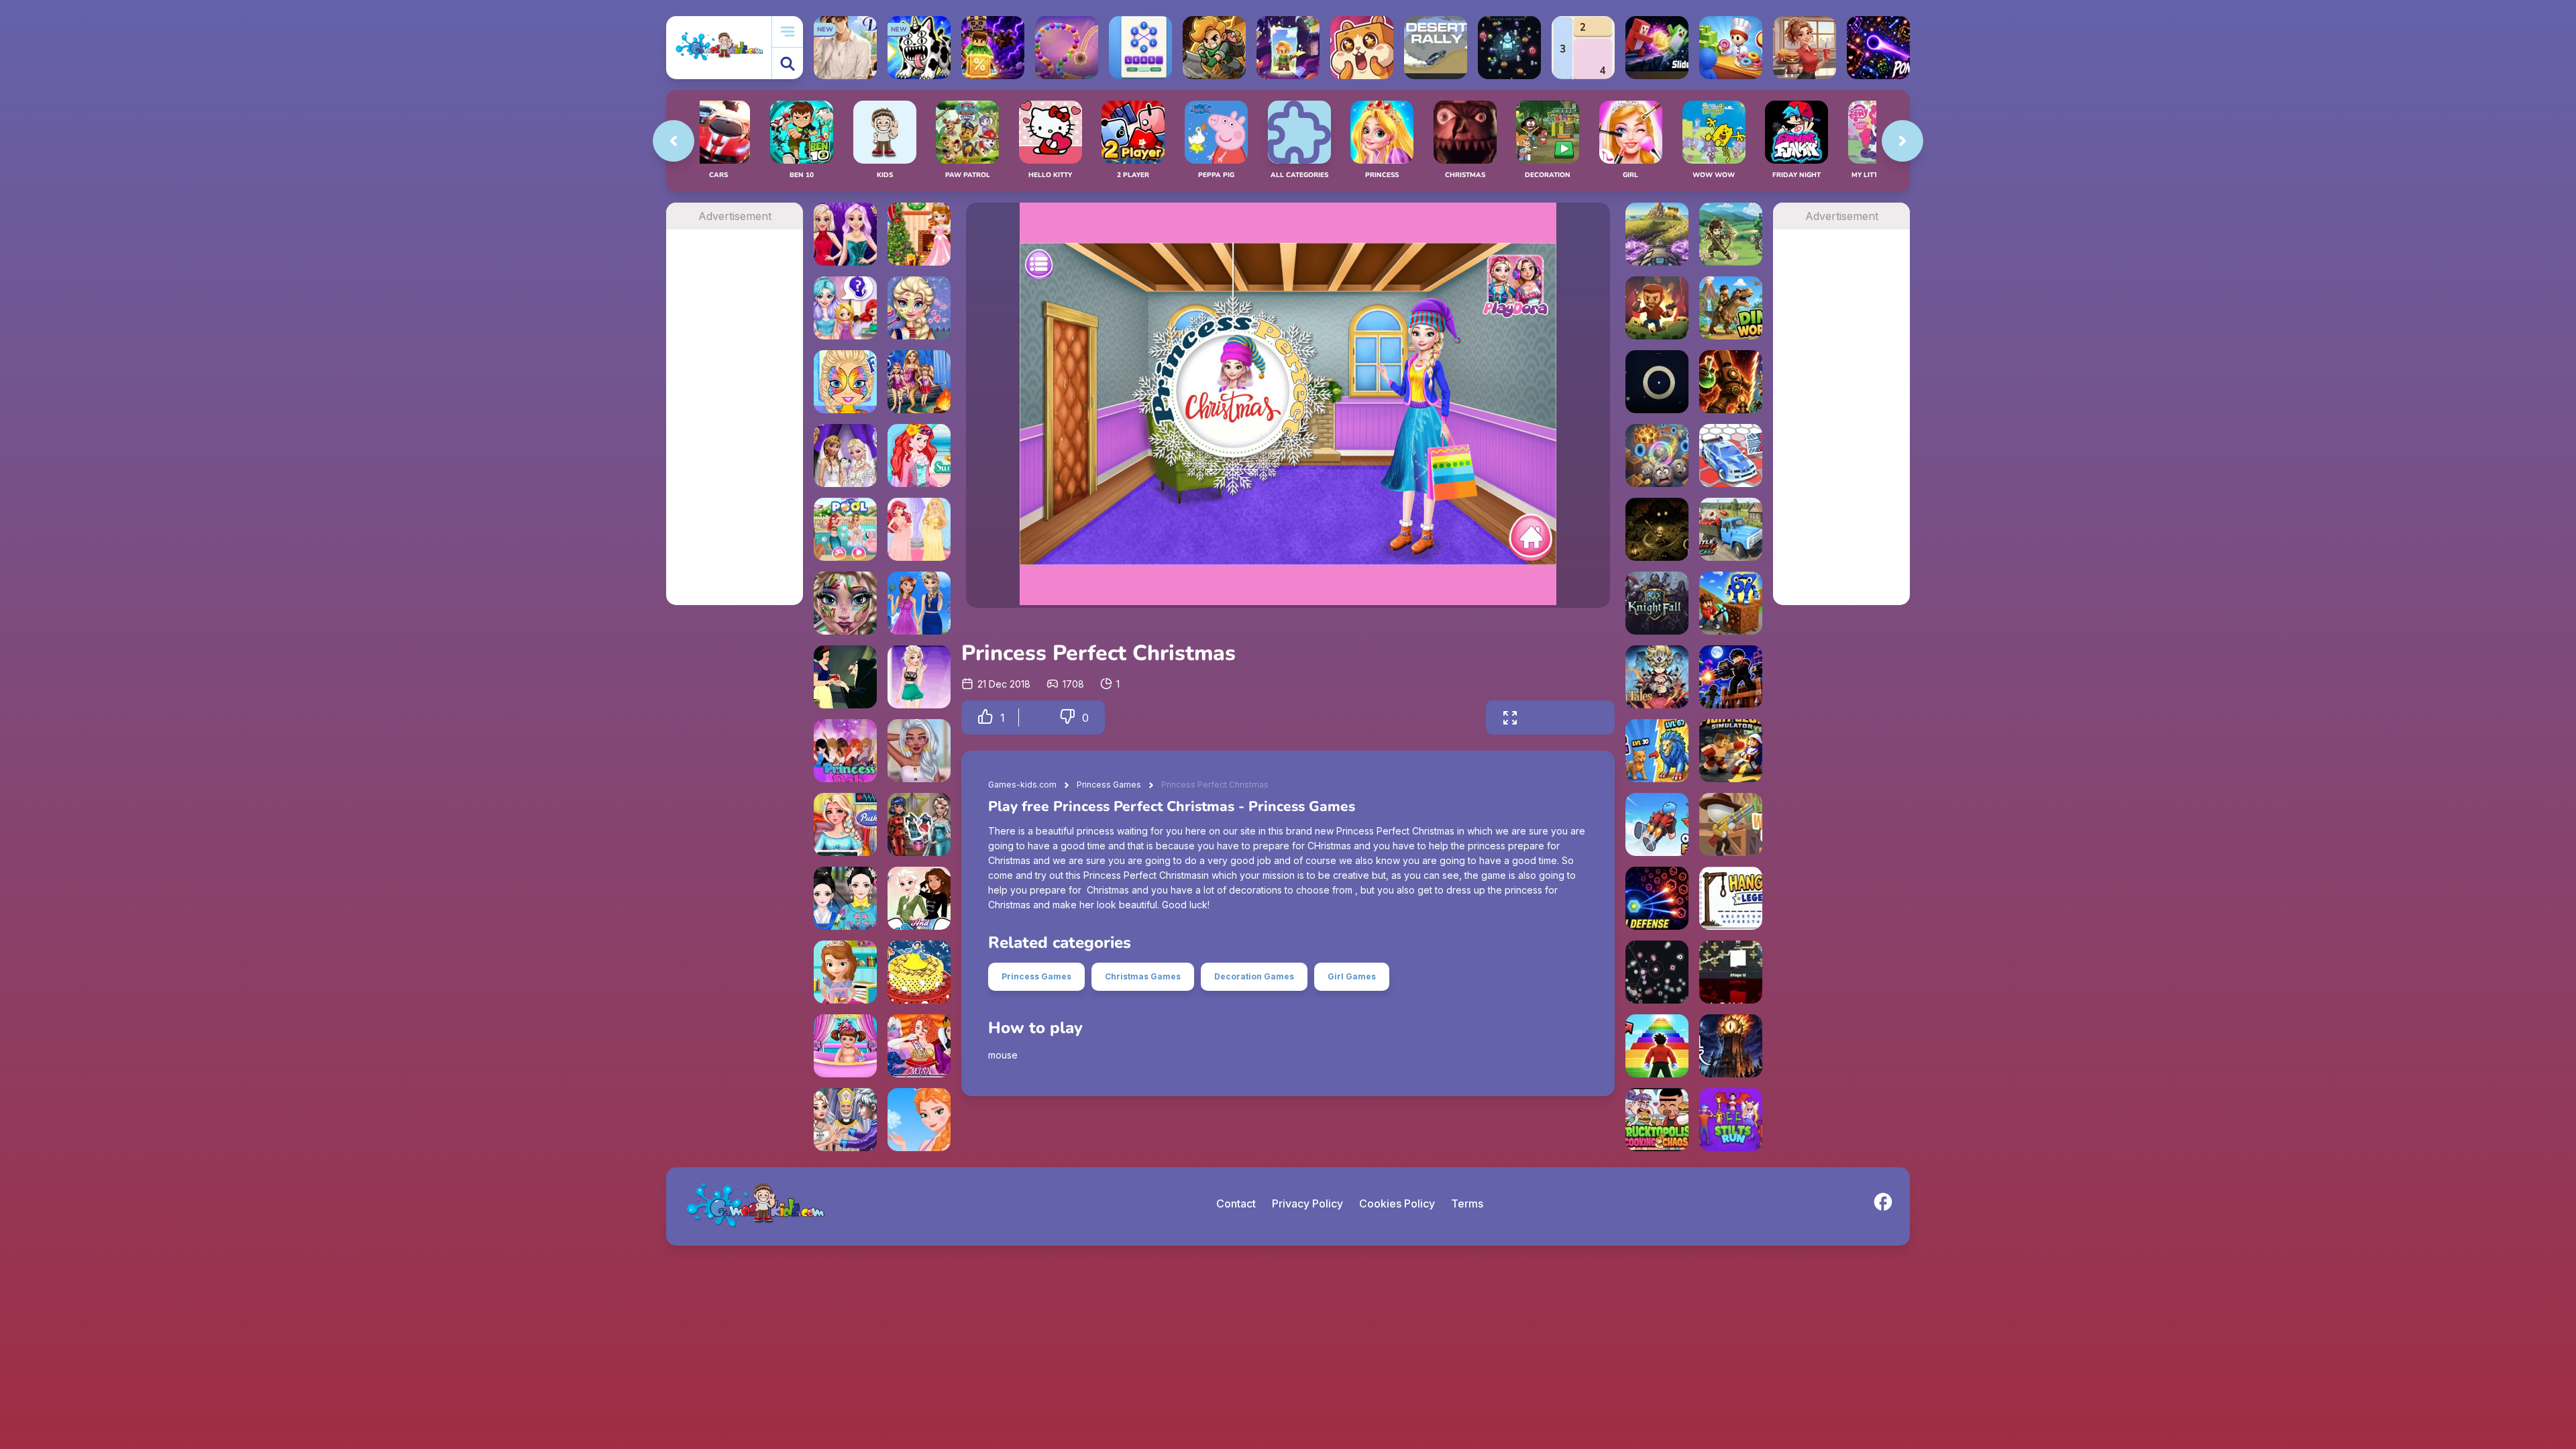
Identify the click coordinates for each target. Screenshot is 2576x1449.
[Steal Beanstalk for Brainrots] (1214, 48)
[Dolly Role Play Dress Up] (919, 824)
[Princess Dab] (845, 751)
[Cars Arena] (1731, 455)
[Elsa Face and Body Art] (845, 382)
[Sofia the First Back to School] (845, 972)
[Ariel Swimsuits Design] (919, 455)
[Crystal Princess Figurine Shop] (845, 308)
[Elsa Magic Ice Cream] (919, 1120)
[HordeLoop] (1509, 48)
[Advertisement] (735, 431)
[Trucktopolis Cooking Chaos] (1657, 1120)
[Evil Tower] (1731, 1046)
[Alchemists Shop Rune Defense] (1731, 382)
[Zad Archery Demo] (1731, 234)
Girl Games (1352, 976)
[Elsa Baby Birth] (845, 824)
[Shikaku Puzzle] (1583, 48)
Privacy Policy (1307, 1203)
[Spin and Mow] (1657, 234)
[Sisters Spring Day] (919, 603)
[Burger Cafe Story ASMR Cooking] (1805, 48)
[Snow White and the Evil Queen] (845, 677)
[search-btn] (788, 63)
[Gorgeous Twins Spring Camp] (919, 382)
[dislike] (1067, 717)
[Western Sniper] (1731, 824)
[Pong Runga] (1878, 48)
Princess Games (1109, 785)
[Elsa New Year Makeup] (845, 603)
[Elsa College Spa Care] (919, 308)
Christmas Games (1143, 976)
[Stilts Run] (1731, 1120)
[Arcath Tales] (1657, 677)
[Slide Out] (1657, 48)
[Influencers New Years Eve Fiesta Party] (845, 234)
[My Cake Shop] (1731, 48)
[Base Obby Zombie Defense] (1731, 677)
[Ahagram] (1140, 48)
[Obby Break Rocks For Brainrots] (1731, 603)
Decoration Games (1254, 976)
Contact (1236, 1203)
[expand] (1510, 717)
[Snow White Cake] (919, 972)
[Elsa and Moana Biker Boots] (919, 898)
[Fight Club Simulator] (1731, 751)
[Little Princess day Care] (845, 1046)
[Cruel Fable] (1657, 529)
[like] (985, 717)
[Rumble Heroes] (1288, 48)
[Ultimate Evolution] (1657, 751)
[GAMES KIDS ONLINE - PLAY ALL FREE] (719, 47)
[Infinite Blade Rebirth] (1731, 972)
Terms (1467, 1203)
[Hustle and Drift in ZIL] (1731, 529)
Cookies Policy (1397, 1203)
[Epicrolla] (1657, 455)
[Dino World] (1731, 308)
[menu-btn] (788, 32)
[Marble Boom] (1067, 48)
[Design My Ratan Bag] (919, 751)
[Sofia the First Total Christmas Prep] (919, 234)
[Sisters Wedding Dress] (845, 455)
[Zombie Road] (1657, 308)
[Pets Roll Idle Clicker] (1362, 48)
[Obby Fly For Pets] (1657, 824)
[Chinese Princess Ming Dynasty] (845, 898)
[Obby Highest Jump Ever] (1657, 1046)
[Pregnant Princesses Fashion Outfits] (919, 529)
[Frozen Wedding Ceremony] (845, 1120)
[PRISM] (1657, 382)
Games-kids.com (1022, 785)
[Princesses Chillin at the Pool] (845, 529)
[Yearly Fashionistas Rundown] (919, 677)
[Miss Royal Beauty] (919, 1046)
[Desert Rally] (1436, 48)
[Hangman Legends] (1731, 898)
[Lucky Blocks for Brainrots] (993, 48)
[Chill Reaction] (1657, 972)
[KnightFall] (1657, 603)
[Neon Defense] (1657, 898)
